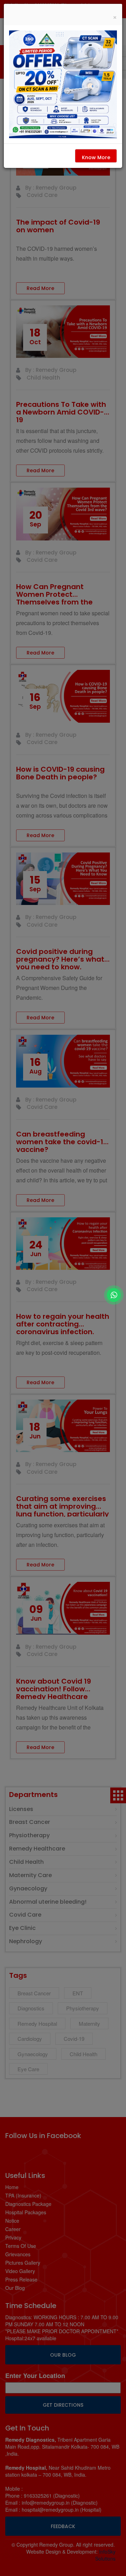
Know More (96, 157)
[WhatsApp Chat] (114, 1295)
